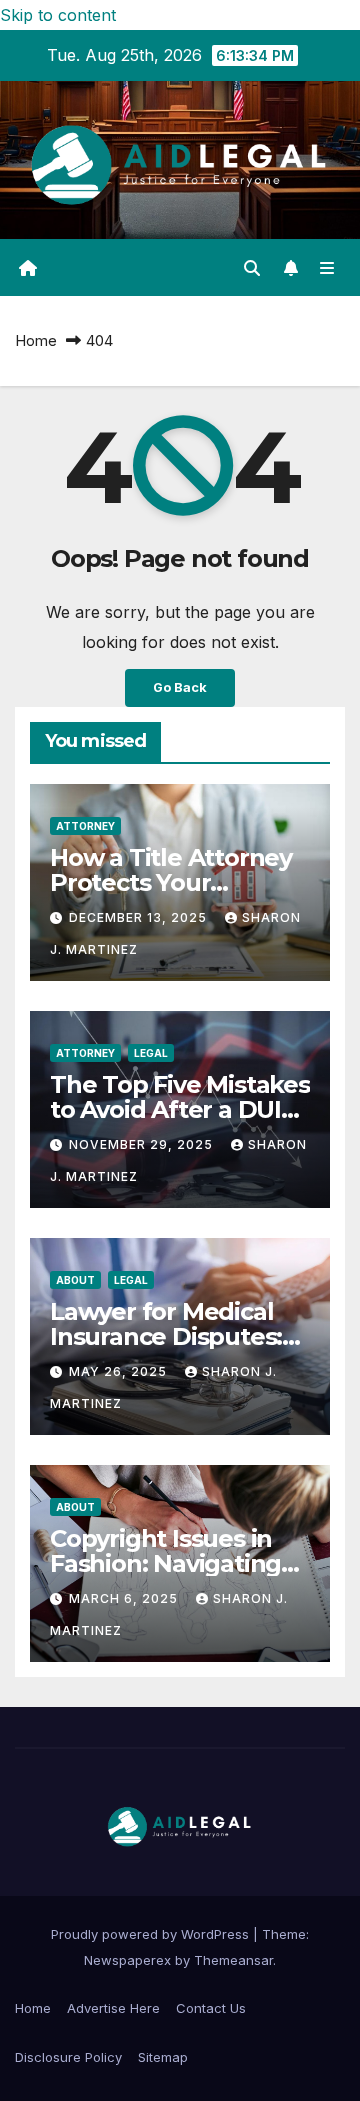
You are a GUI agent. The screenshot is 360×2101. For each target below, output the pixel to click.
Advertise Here (113, 2008)
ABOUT (75, 1280)
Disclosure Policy (68, 2057)
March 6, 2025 (125, 1598)
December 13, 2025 (140, 917)
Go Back (180, 687)
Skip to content (58, 15)
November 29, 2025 (143, 1144)
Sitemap (163, 2057)
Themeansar (233, 1960)
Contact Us (211, 2008)
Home (36, 340)
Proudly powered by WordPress (152, 1934)
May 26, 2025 (120, 1371)
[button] (252, 268)
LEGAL (151, 1053)
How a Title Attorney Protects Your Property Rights (171, 882)
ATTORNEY (85, 826)
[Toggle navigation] (327, 267)
